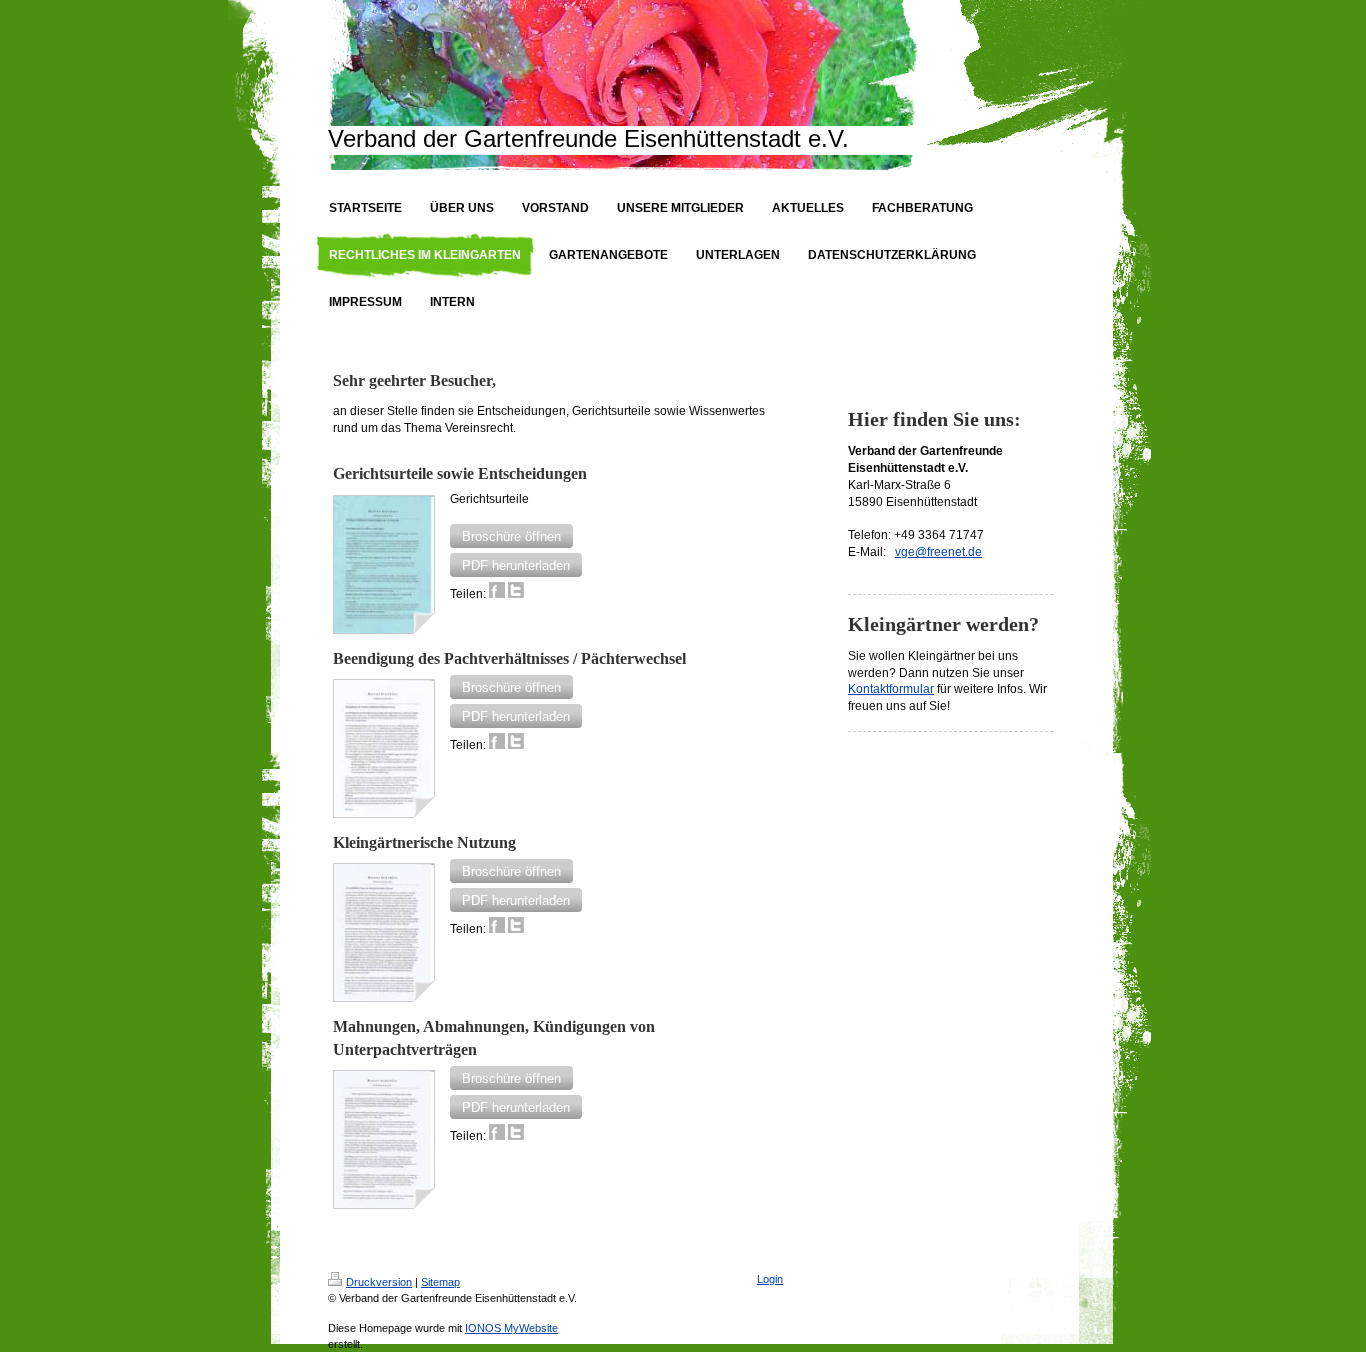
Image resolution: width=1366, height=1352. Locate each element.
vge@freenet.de (938, 552)
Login (770, 1279)
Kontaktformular (891, 689)
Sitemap (440, 1282)
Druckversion (379, 1282)
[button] (511, 536)
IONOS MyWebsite (511, 1328)
